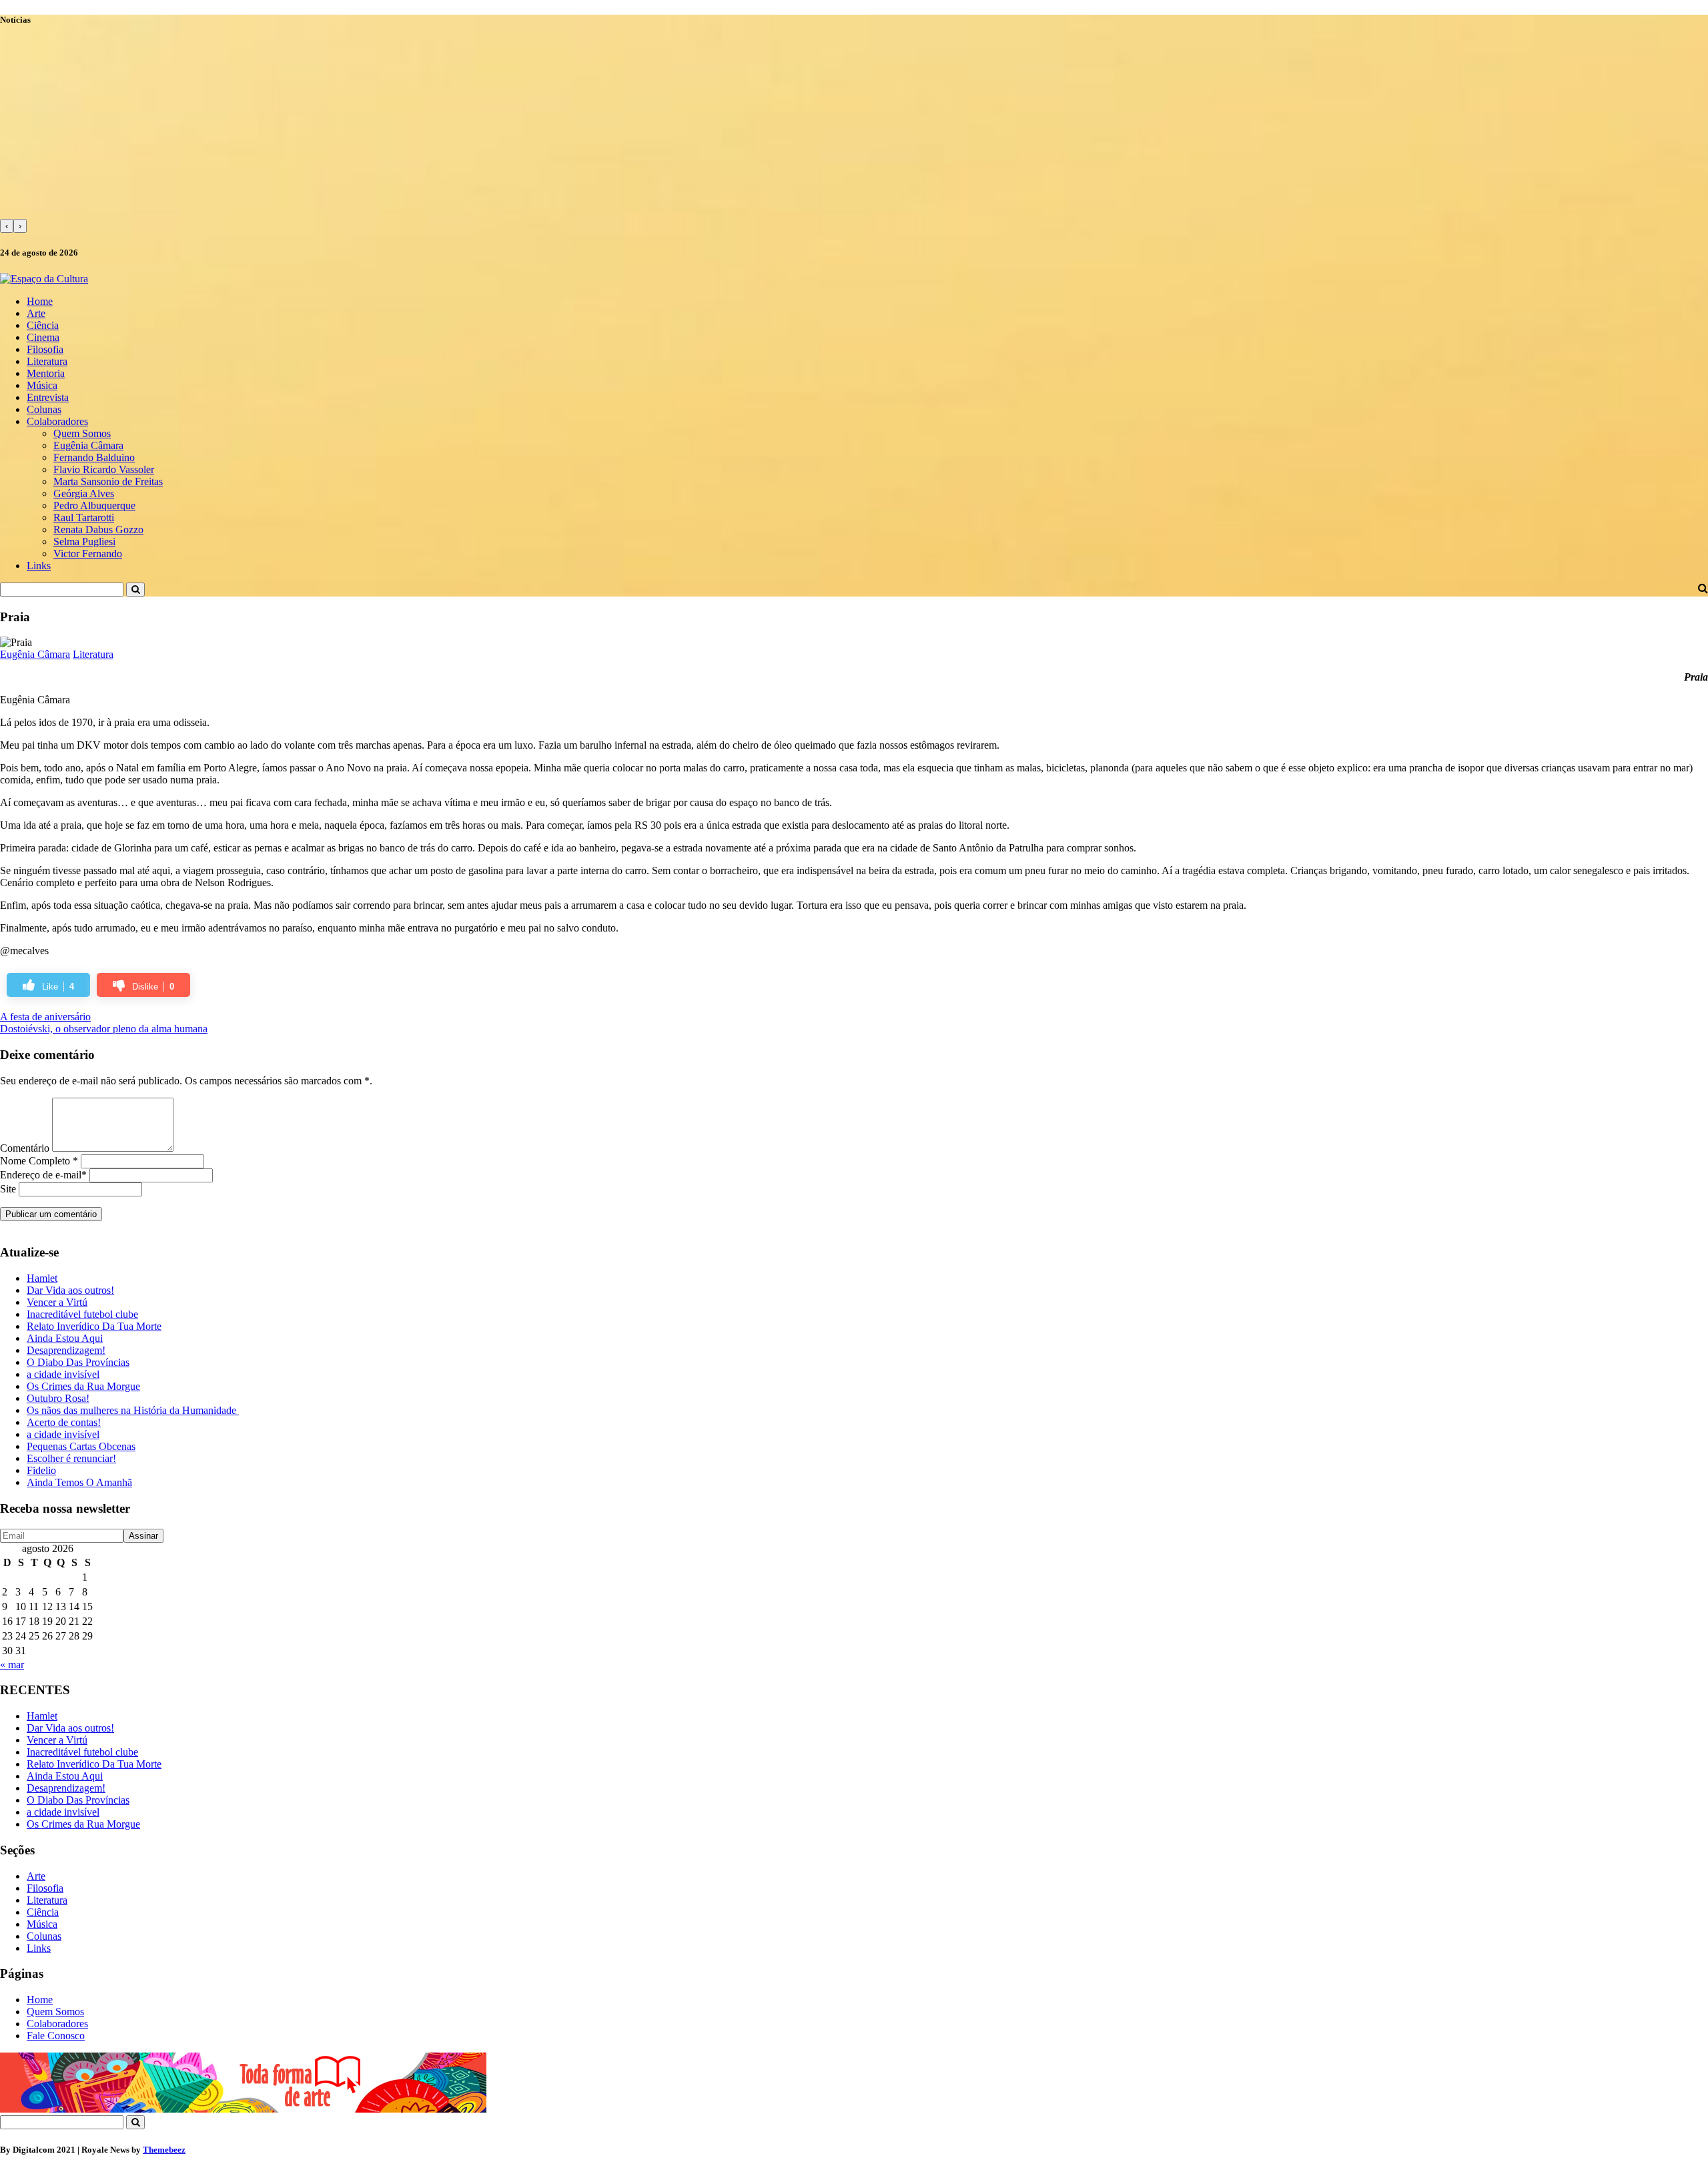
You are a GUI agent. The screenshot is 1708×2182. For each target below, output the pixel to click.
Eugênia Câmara (88, 445)
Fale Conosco (56, 2036)
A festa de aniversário (45, 1017)
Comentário (25, 1148)
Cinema (43, 337)
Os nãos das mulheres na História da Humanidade (133, 1410)
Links (39, 566)
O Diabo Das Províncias (78, 1362)
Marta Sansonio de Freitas (108, 481)
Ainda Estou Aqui (65, 1338)
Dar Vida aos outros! (70, 1290)
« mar (12, 1665)
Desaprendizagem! (66, 1350)
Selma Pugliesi (84, 541)
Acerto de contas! (64, 1422)
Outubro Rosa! (58, 1398)
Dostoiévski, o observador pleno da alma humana (104, 1029)
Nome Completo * (39, 1161)
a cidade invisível (63, 1374)
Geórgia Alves (84, 493)
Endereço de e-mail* (43, 1175)
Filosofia (45, 349)
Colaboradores (57, 421)
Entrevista (48, 397)
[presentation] (7, 226)
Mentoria (46, 373)
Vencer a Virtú (57, 1302)
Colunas (44, 409)
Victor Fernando (88, 554)
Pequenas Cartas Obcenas (81, 1446)
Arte (36, 313)
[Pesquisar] (135, 590)
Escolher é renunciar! (71, 1458)
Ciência (43, 325)
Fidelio (41, 1470)
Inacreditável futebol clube (82, 1314)
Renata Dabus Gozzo (98, 529)
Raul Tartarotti (84, 517)
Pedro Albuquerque (94, 505)
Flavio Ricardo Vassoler (104, 469)
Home (40, 301)
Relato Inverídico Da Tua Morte (94, 1326)
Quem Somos (82, 433)
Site (8, 1189)
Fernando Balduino (94, 457)
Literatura (47, 361)
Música (42, 385)
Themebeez (164, 2150)
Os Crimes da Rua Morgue (83, 1386)
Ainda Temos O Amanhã (79, 1482)
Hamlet (42, 1278)
